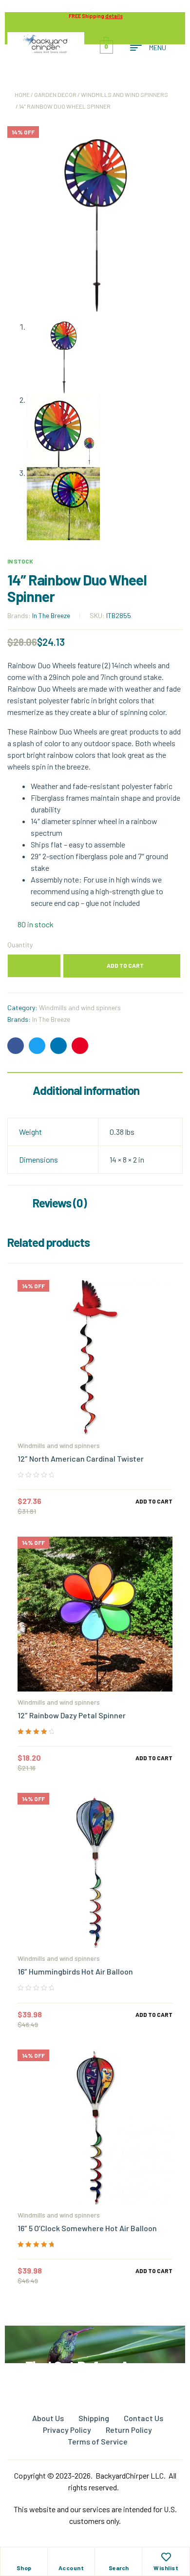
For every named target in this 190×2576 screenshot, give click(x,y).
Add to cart (125, 965)
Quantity (20, 945)
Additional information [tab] (86, 1090)
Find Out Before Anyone (95, 2366)
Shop (24, 2568)
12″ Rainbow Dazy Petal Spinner (72, 1715)
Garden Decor (55, 94)
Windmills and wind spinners (124, 94)
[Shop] (24, 2557)
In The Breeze (51, 615)
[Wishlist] (166, 2557)
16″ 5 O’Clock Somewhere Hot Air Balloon (87, 2228)
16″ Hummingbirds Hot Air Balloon (75, 1971)
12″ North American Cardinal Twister (81, 1458)
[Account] (71, 2557)
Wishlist (166, 2568)
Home (22, 94)
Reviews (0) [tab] (60, 1203)
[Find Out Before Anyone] (95, 2339)
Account (71, 2568)
